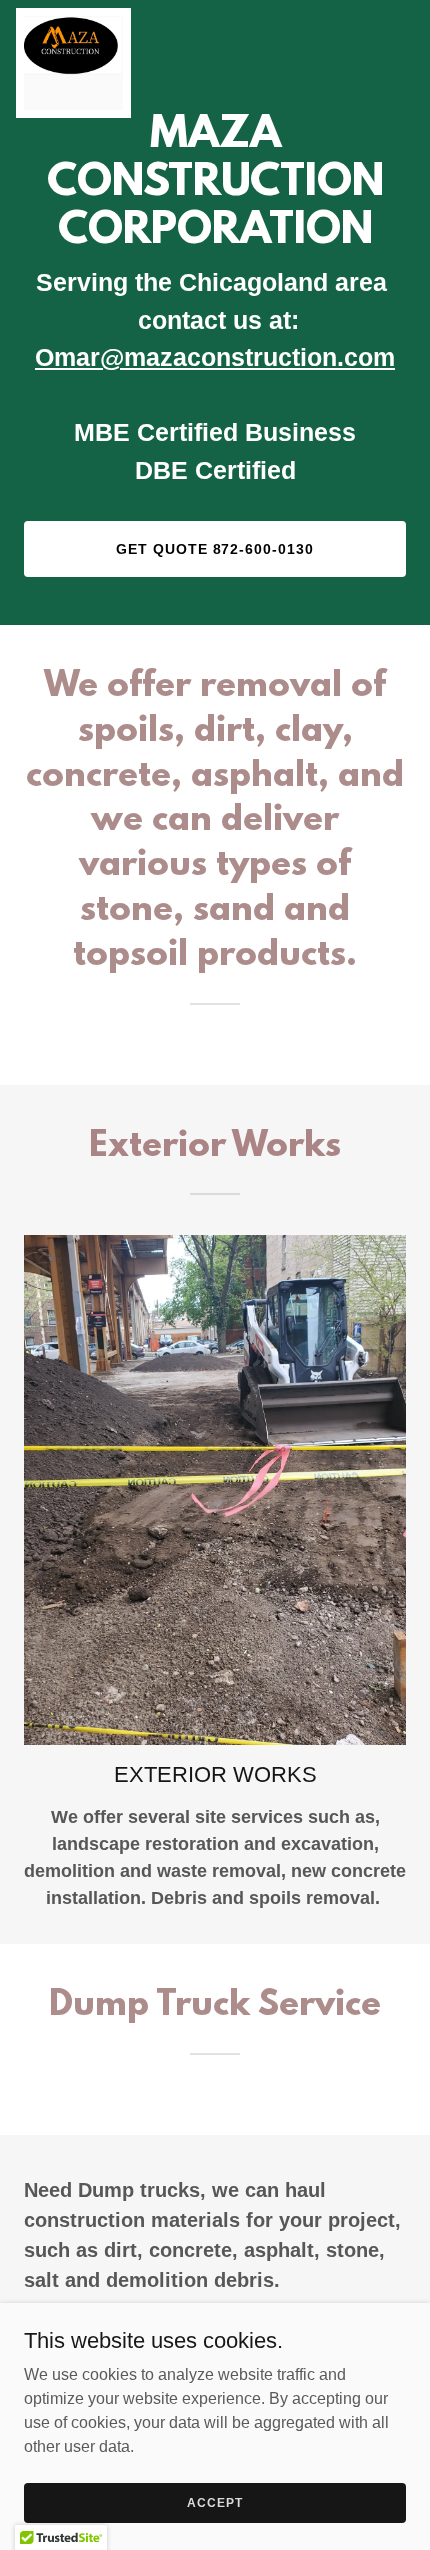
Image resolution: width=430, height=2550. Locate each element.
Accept (214, 2502)
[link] (73, 16)
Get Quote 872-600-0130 (215, 549)
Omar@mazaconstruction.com (215, 357)
